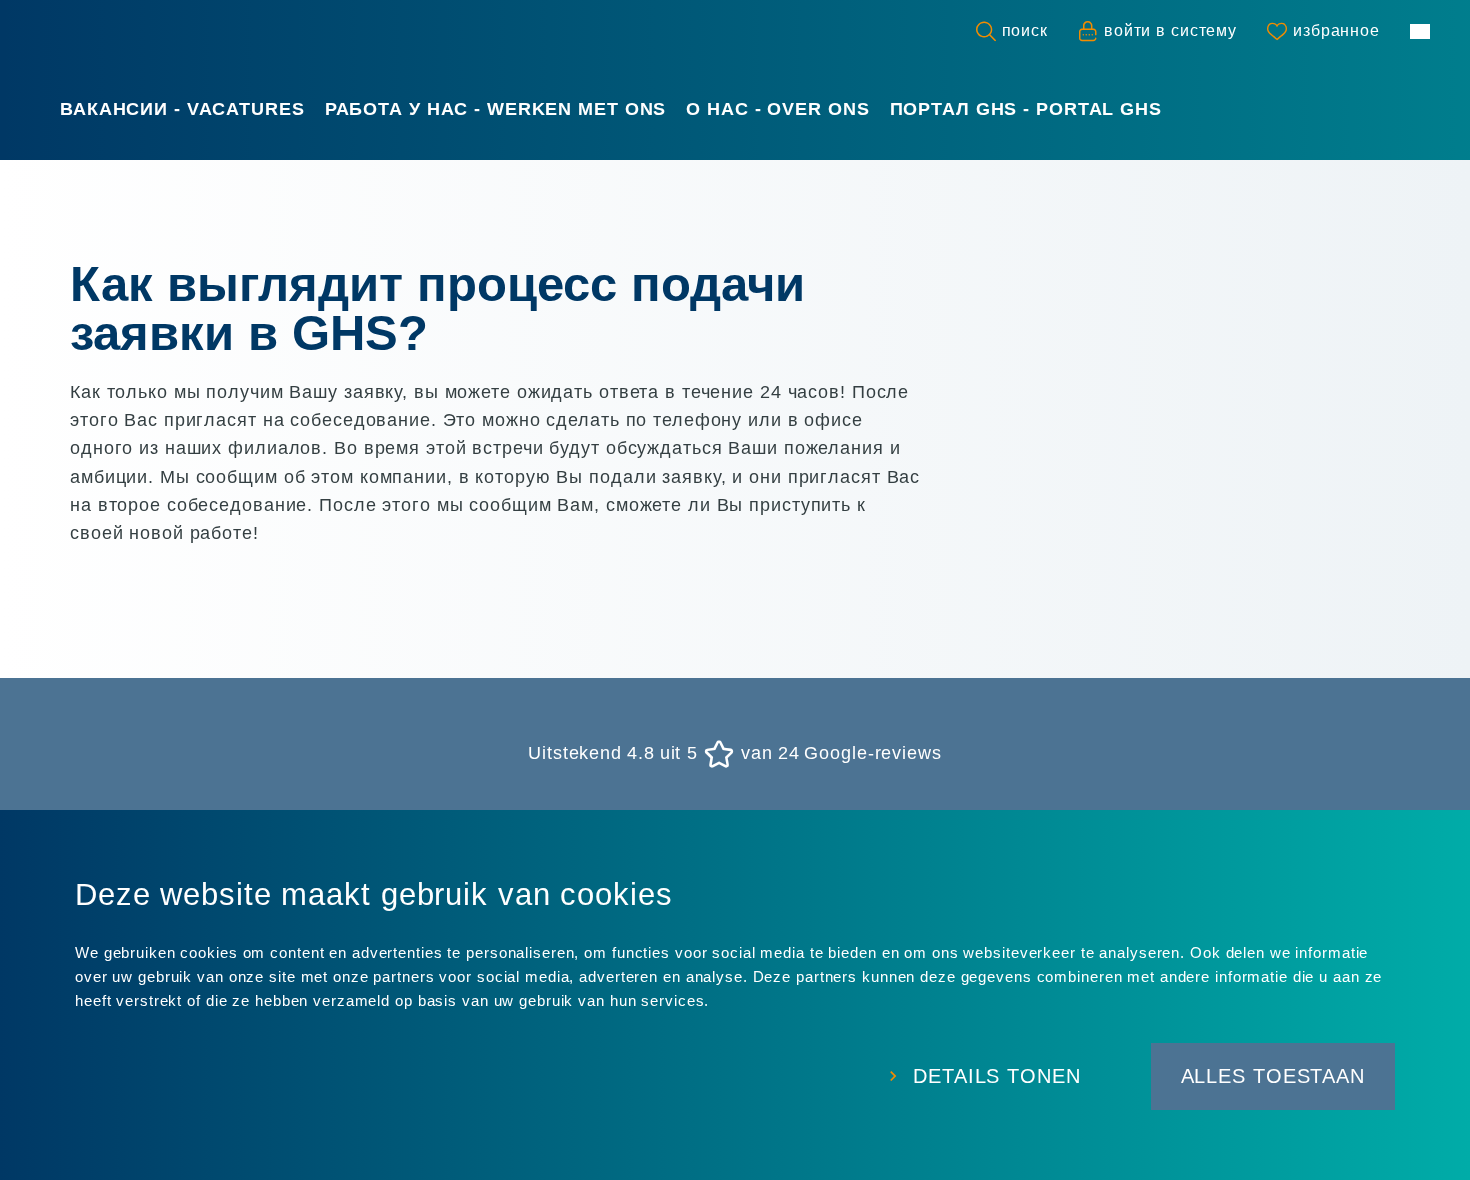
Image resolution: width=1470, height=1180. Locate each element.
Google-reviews (872, 754)
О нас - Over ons (777, 109)
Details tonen (997, 1076)
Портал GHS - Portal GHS (1026, 109)
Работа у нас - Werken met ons (496, 109)
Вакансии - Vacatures (182, 109)
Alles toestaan (1273, 1076)
